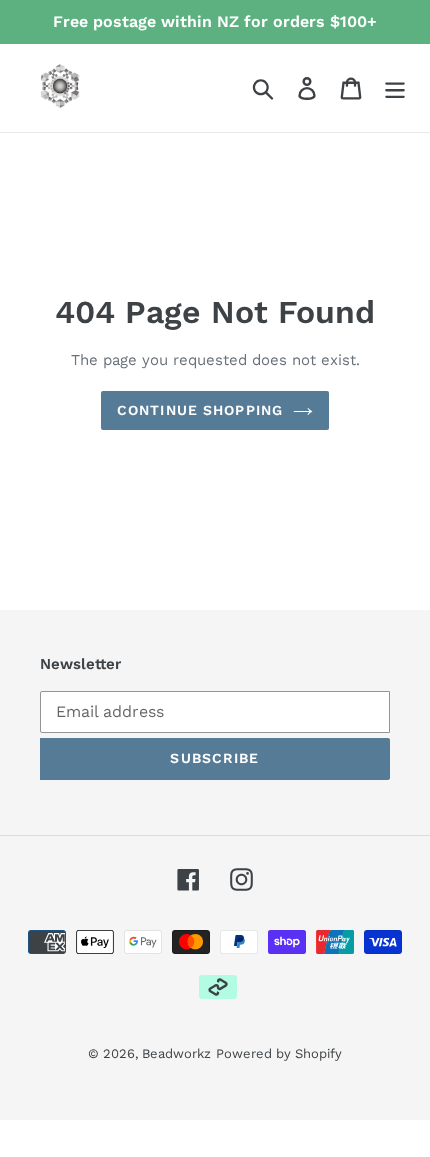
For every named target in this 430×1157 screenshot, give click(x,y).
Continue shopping (200, 410)
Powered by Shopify (279, 1053)
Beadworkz (176, 1053)
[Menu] (395, 88)
